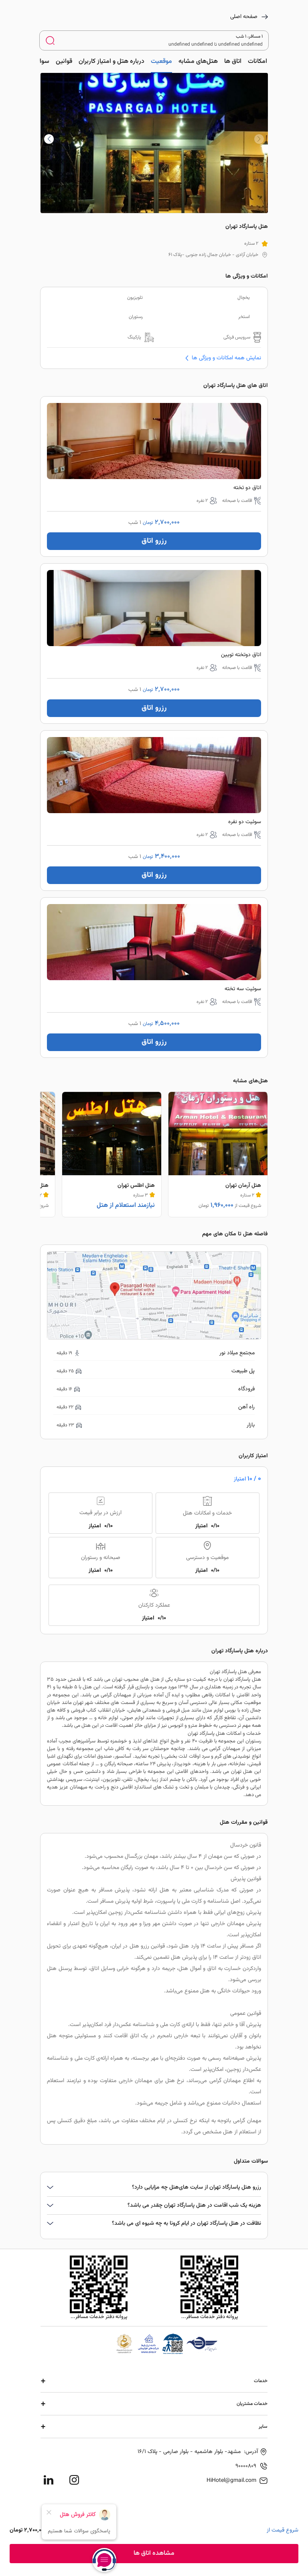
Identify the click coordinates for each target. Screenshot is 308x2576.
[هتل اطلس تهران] (112, 1154)
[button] (49, 139)
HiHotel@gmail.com (231, 2481)
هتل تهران (242, 1772)
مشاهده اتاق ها (154, 2553)
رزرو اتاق (154, 541)
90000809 (246, 2466)
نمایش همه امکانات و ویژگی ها (226, 358)
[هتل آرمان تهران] (218, 1154)
